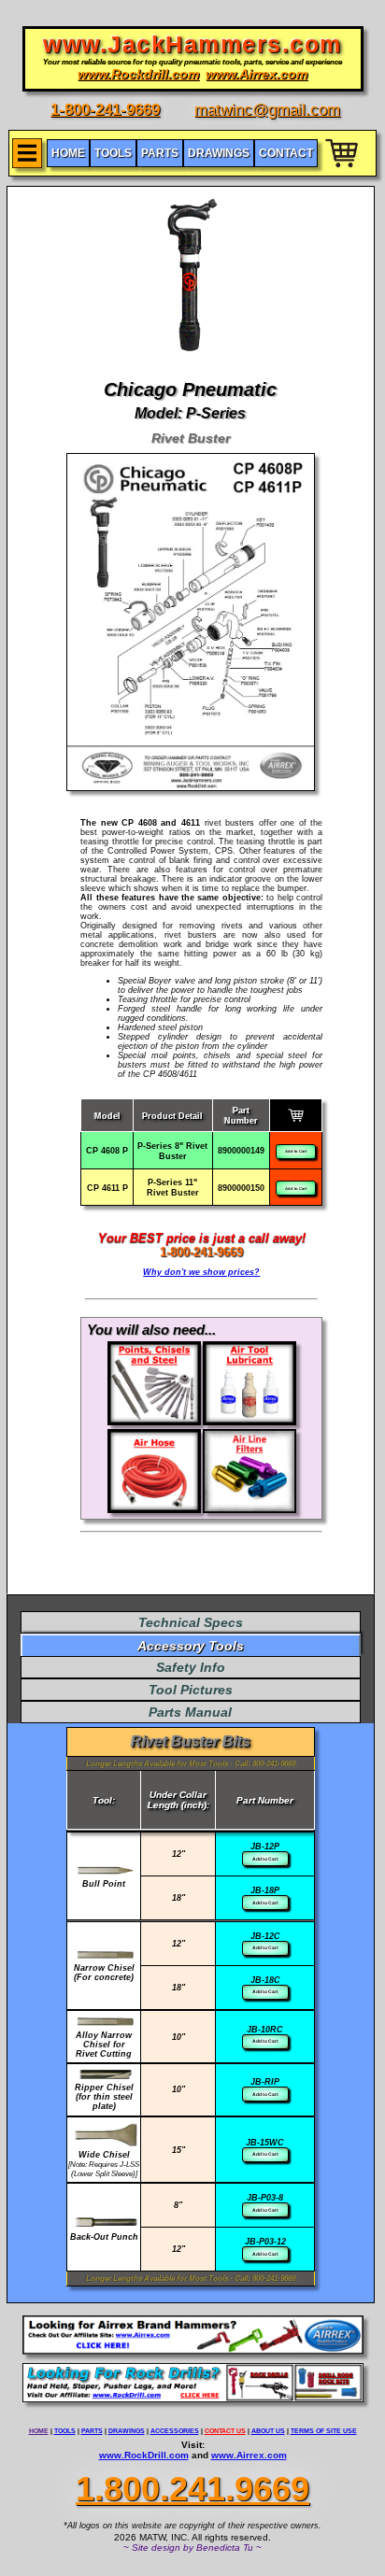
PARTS (92, 2431)
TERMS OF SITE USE (324, 2431)
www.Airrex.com (249, 2455)
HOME (39, 2431)
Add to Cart (296, 1151)
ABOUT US (268, 2431)
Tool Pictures (191, 1690)
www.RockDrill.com (144, 2455)
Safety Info (191, 1667)
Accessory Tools (191, 1646)
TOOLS (65, 2431)
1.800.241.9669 (192, 2489)
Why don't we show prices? (201, 1272)
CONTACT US (225, 2431)
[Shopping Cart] (343, 170)
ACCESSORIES (175, 2431)
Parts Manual (190, 1712)
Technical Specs (191, 1622)
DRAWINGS (127, 2431)
